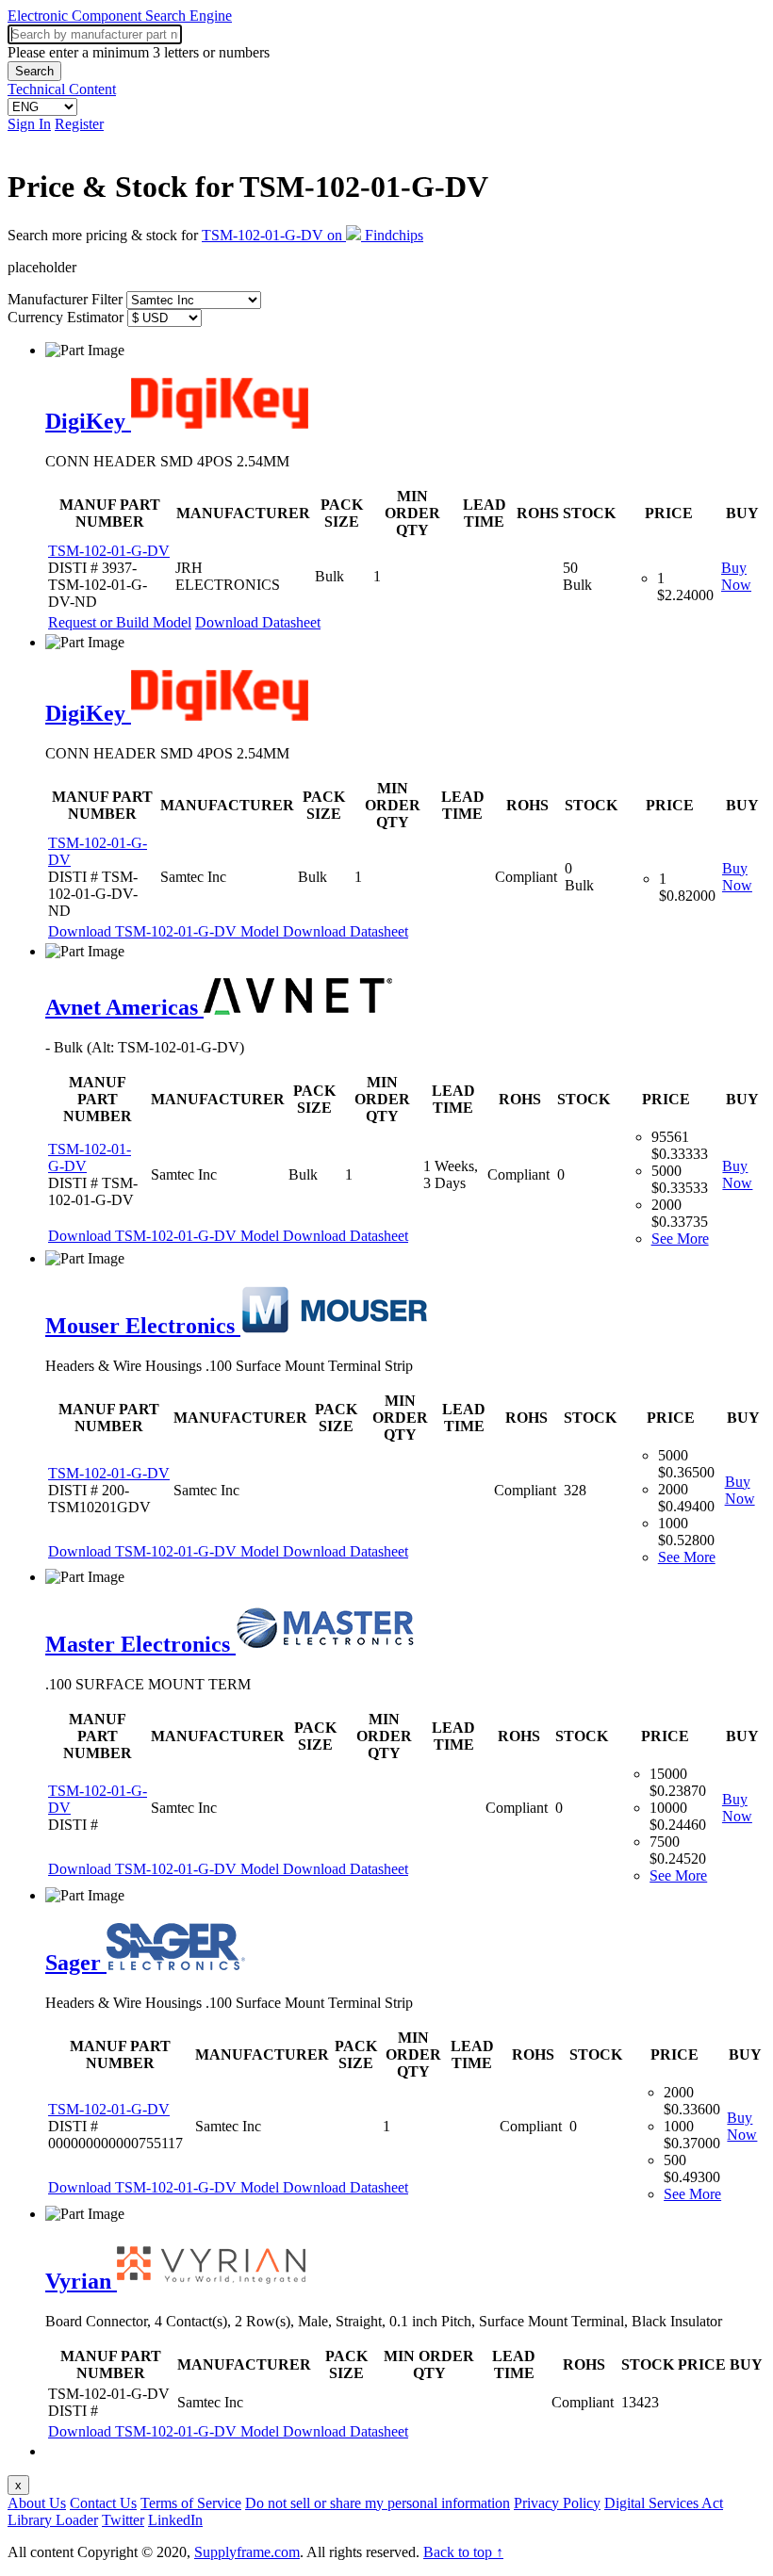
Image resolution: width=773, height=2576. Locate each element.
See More (680, 1239)
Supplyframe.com (247, 2552)
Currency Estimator (66, 317)
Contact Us (103, 2503)
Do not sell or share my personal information (378, 2503)
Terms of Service (191, 2503)
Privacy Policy (557, 2503)
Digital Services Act (664, 2503)
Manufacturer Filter (65, 299)
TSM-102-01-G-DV (109, 551)
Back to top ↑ (463, 2552)
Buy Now (736, 576)
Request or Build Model (120, 622)
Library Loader (53, 2520)
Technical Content (62, 89)
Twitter (123, 2520)
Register (79, 124)
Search (34, 71)
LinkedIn (175, 2520)
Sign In (29, 124)
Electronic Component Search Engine (120, 16)
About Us (37, 2503)
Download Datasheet (258, 622)
